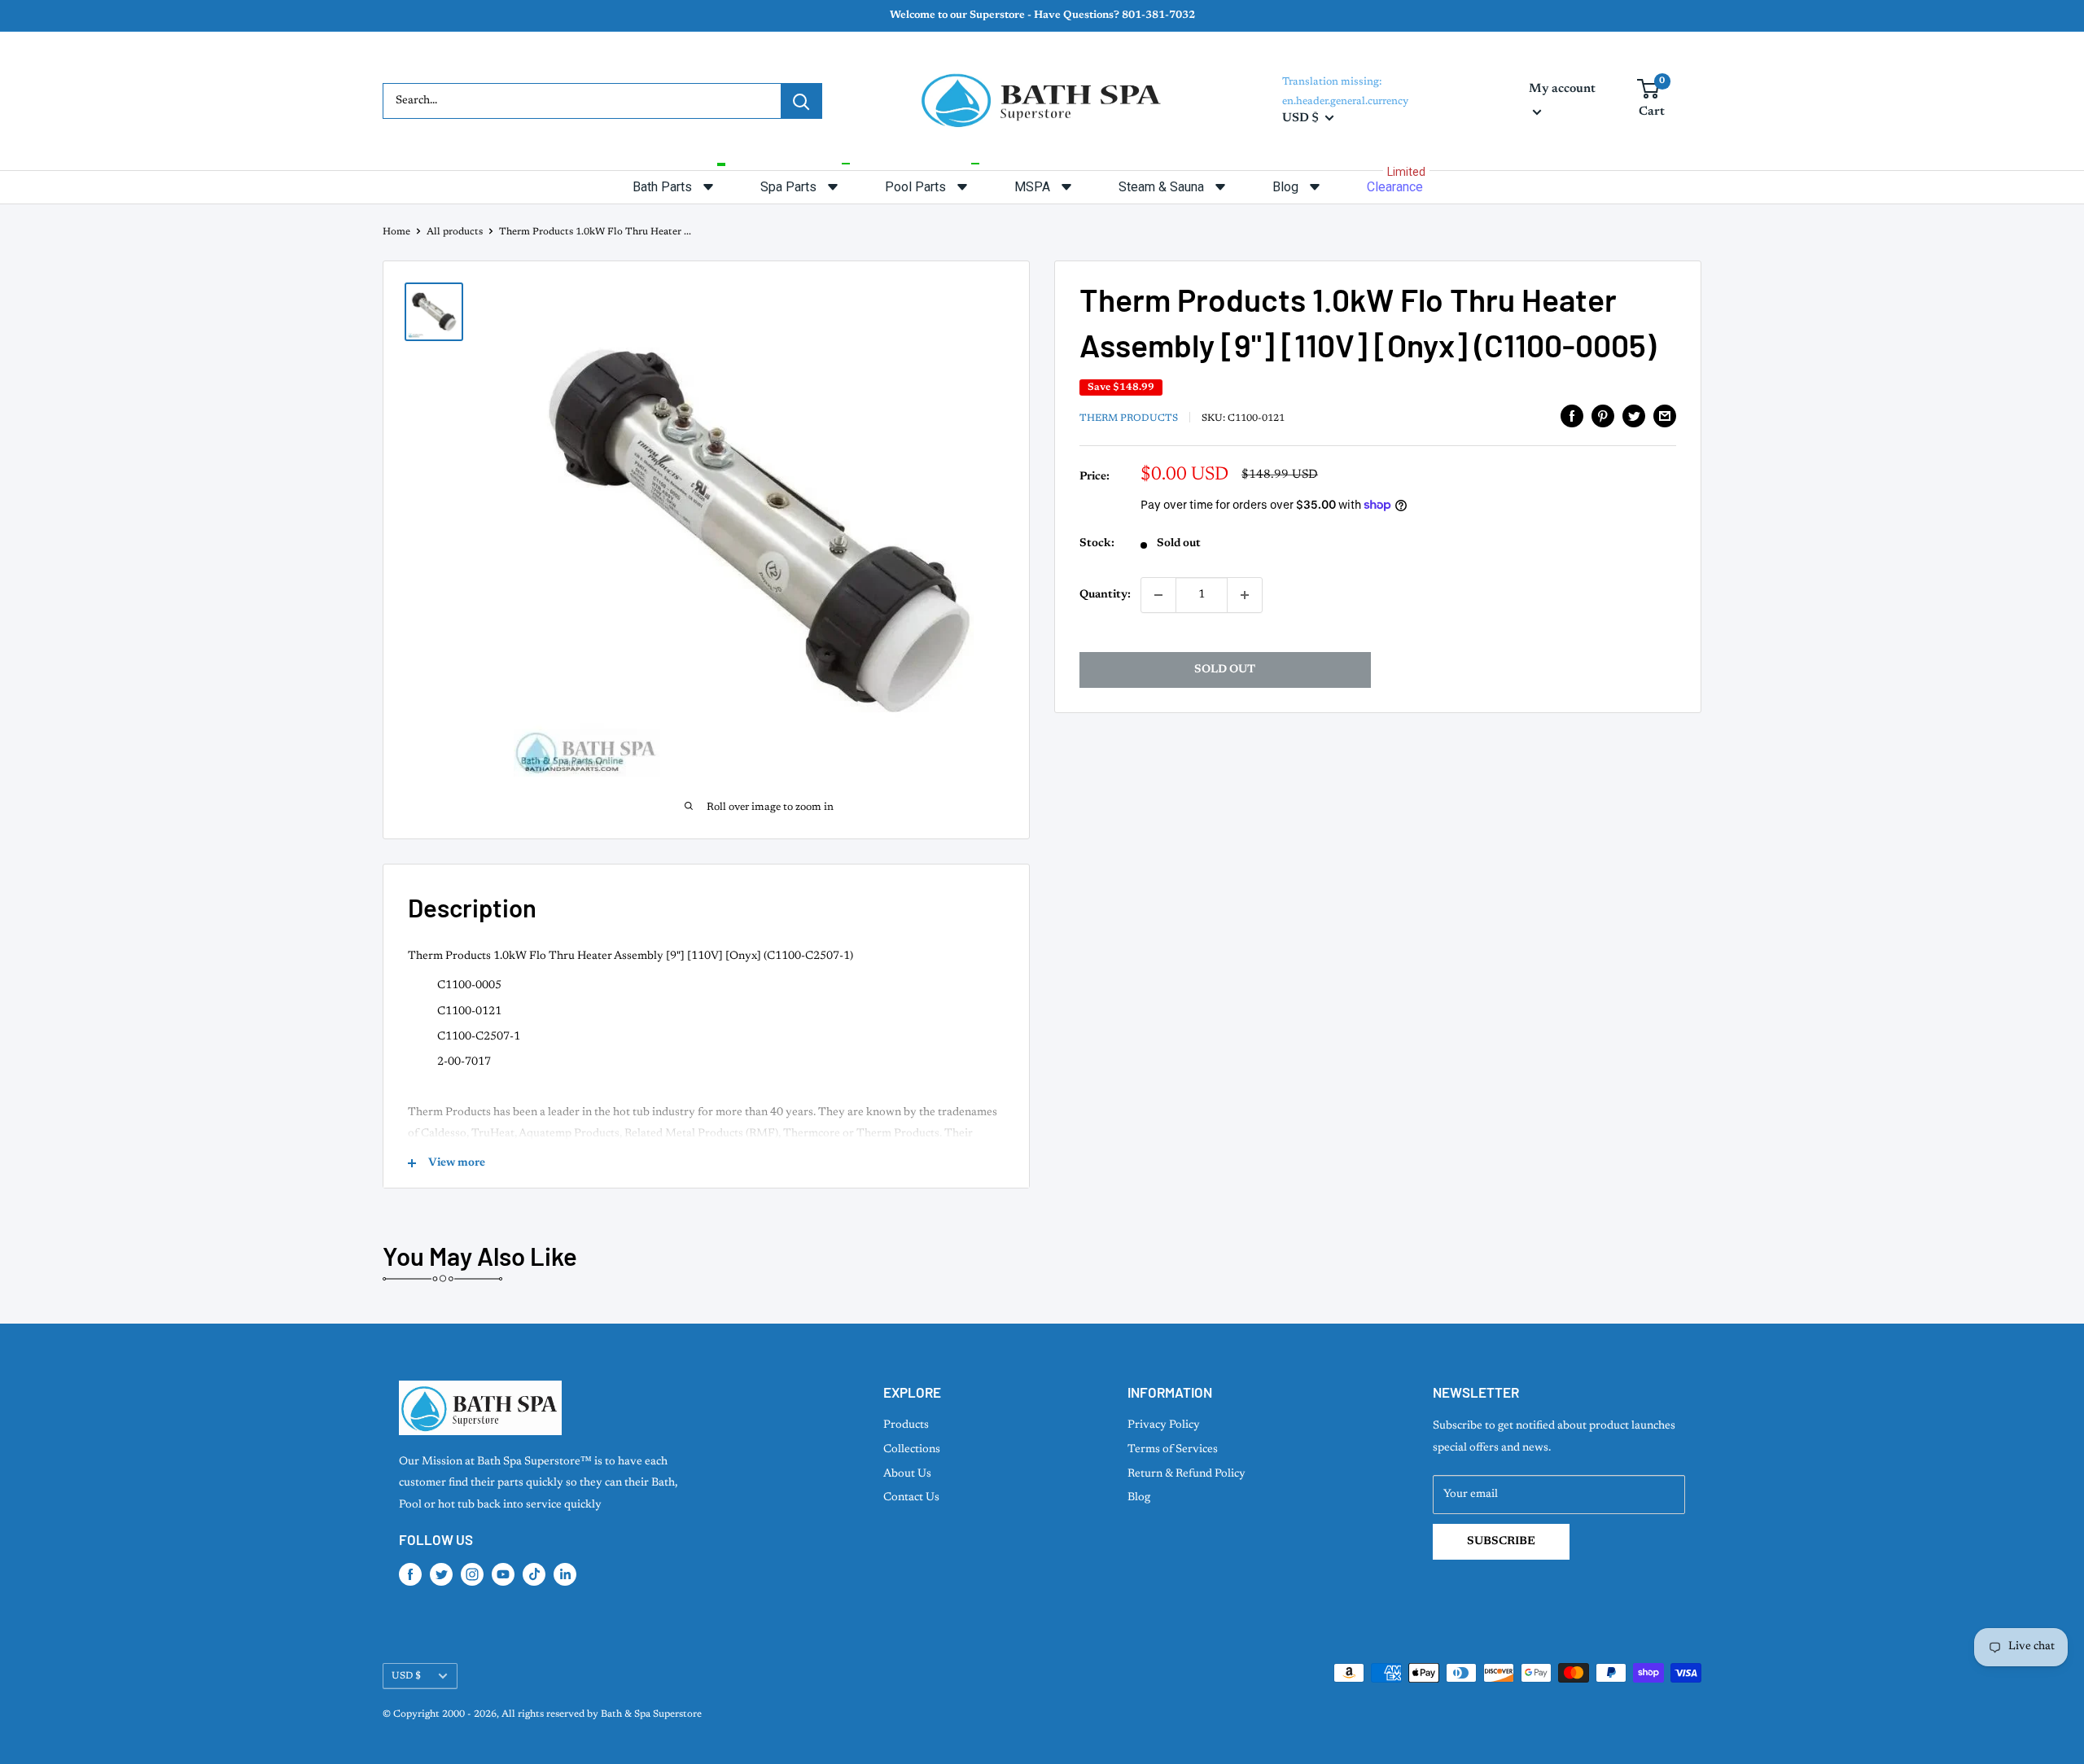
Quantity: (1105, 595)
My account (1562, 89)
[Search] (801, 101)
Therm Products (1129, 418)
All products (455, 232)
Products (906, 1425)
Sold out (1225, 670)
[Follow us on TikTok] (534, 1574)
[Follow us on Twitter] (441, 1574)
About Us (907, 1474)
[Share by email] (1665, 416)
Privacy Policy (1164, 1425)
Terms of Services (1173, 1450)
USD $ (406, 1676)
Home (396, 232)
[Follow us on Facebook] (410, 1574)
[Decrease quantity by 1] (1158, 595)
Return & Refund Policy (1186, 1474)
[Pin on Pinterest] (1603, 416)
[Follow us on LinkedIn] (565, 1574)
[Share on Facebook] (1572, 416)
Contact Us (911, 1498)
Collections (912, 1450)
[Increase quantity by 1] (1245, 595)
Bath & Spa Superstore (651, 1714)
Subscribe (1501, 1542)
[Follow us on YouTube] (503, 1574)
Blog (1139, 1498)
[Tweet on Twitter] (1634, 416)
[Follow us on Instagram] (472, 1574)
